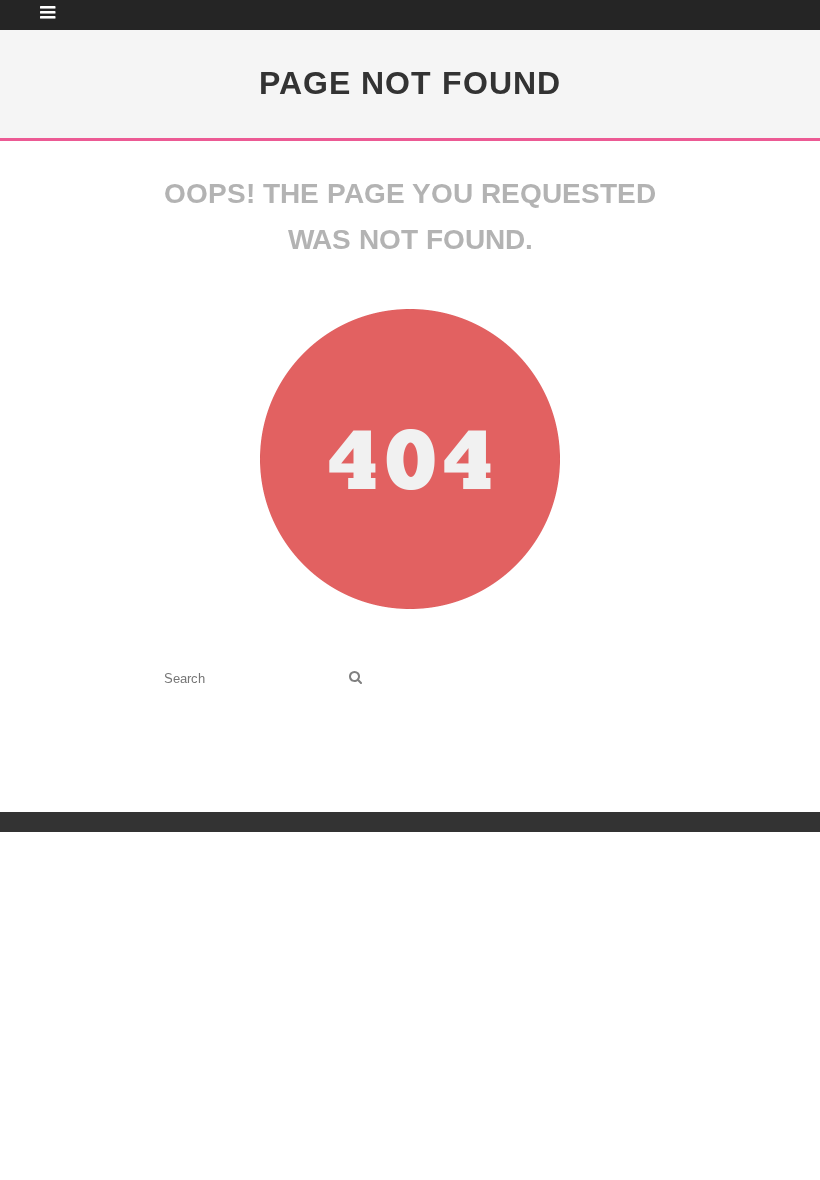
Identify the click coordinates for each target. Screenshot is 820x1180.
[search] (355, 678)
